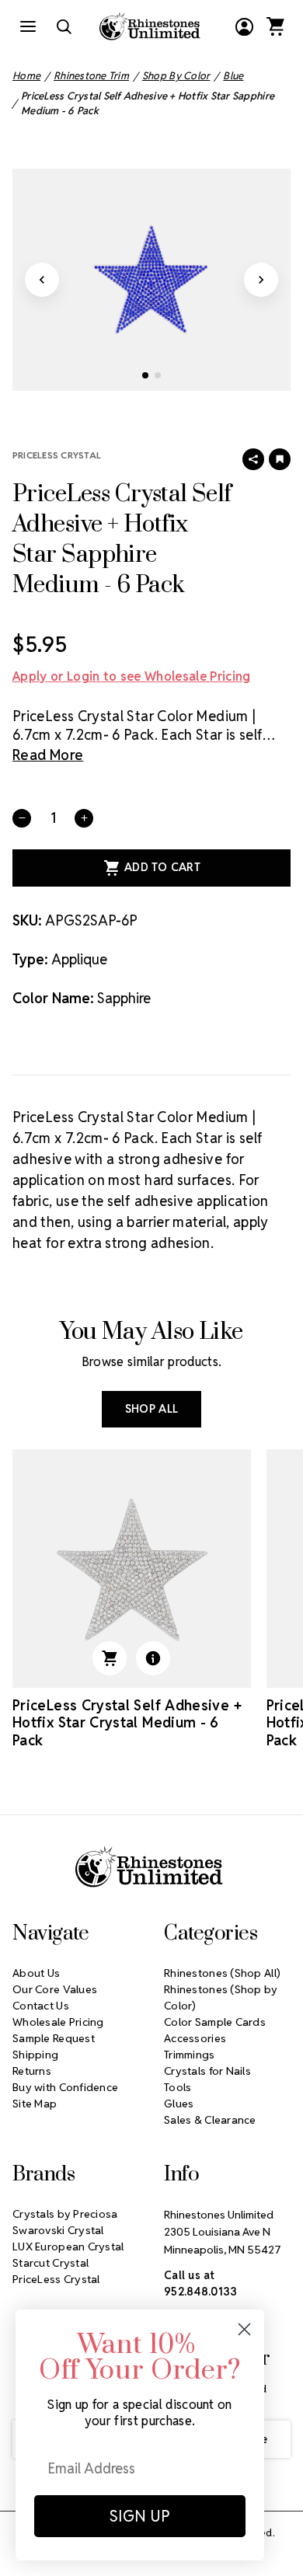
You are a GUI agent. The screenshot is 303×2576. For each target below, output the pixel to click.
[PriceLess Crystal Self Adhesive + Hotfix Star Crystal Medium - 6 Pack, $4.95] (132, 1569)
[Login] (244, 26)
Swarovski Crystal (58, 2230)
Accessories (195, 2038)
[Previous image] (42, 280)
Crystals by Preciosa (65, 2214)
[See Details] (153, 1658)
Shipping (35, 2055)
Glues (179, 2104)
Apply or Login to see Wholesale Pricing (131, 676)
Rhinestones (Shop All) (222, 1973)
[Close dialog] (244, 2329)
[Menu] (28, 26)
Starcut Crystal (50, 2263)
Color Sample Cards (215, 2022)
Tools (178, 2087)
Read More (48, 755)
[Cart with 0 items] (275, 26)
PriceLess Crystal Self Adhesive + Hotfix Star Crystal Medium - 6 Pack (127, 1723)
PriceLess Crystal (57, 455)
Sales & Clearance (210, 2120)
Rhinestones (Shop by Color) (221, 1997)
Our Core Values (55, 1989)
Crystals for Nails (207, 2071)
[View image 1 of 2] (145, 375)
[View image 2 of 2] (158, 375)
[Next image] (261, 280)
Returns (32, 2071)
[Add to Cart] (110, 1658)
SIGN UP (140, 2516)
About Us (36, 1973)
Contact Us (41, 2006)
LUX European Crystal (68, 2247)
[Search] (64, 26)
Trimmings (190, 2055)
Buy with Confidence (65, 2087)
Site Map (35, 2104)
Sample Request (54, 2038)
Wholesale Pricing (58, 2022)
